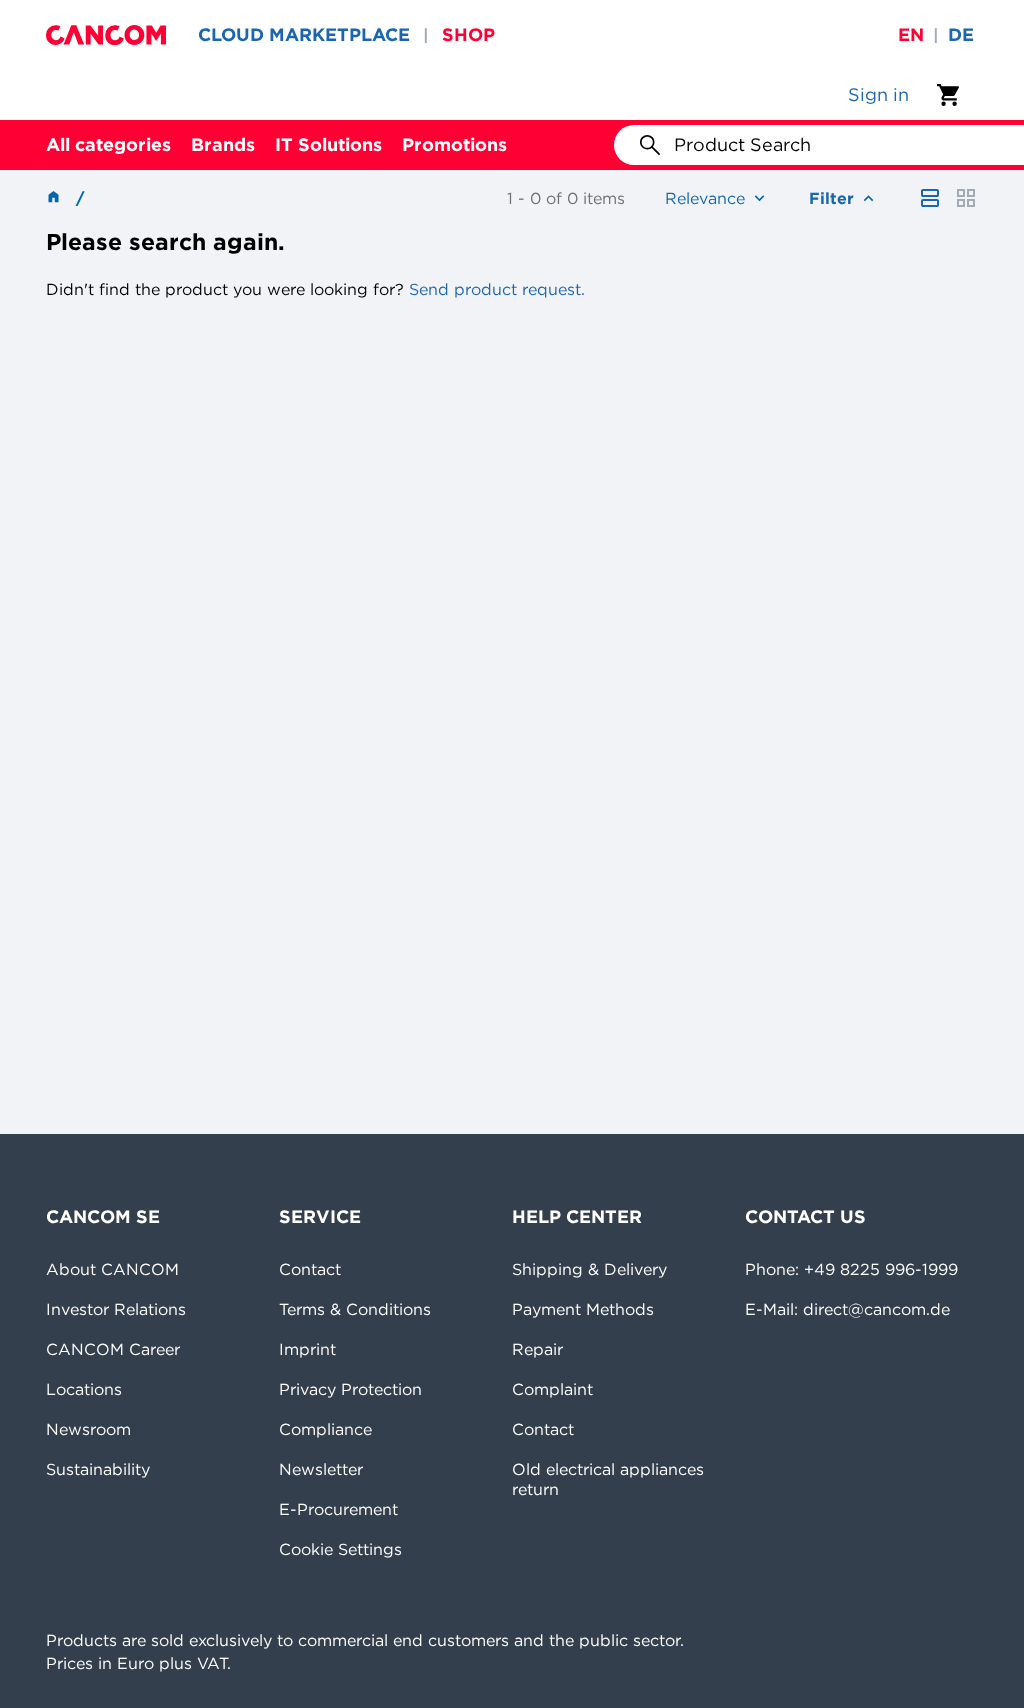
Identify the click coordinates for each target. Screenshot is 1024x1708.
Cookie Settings (340, 1549)
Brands (223, 144)
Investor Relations (116, 1309)
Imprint (307, 1349)
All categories (108, 144)
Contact (310, 1269)
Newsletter (321, 1469)
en (911, 34)
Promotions (454, 144)
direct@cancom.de (876, 1309)
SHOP (468, 34)
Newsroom (88, 1429)
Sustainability (98, 1469)
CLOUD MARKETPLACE (304, 34)
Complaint (552, 1389)
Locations (84, 1389)
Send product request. (494, 289)
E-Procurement (338, 1509)
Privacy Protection (350, 1389)
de (961, 34)
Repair (537, 1349)
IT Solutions (328, 144)
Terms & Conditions (355, 1309)
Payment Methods (583, 1309)
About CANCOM (112, 1269)
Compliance (325, 1429)
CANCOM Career (113, 1349)
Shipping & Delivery (589, 1269)
